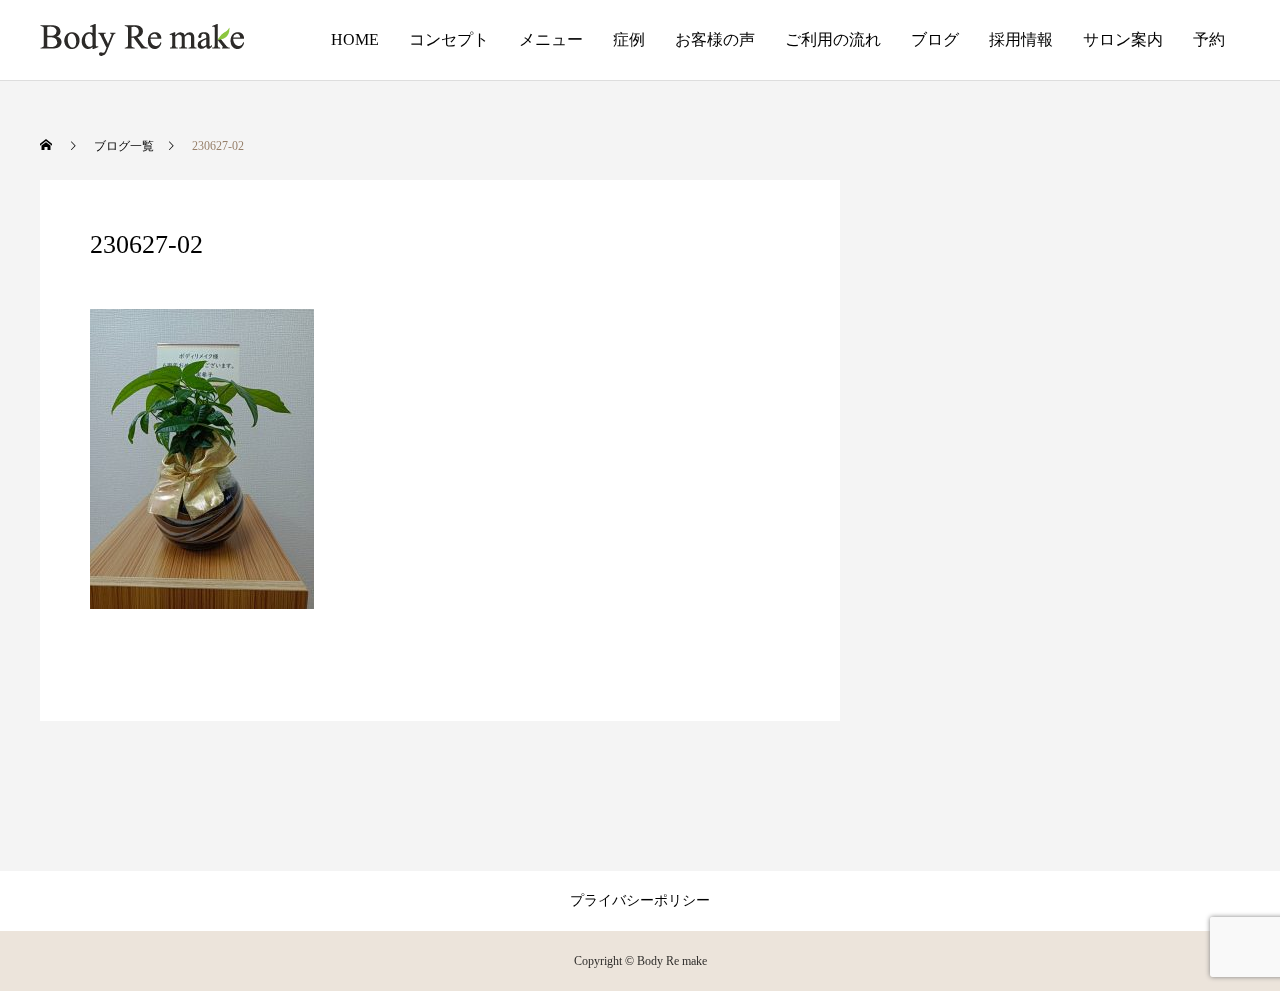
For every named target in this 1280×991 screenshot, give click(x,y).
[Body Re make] (142, 40)
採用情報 (1021, 39)
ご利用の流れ (833, 39)
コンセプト (449, 39)
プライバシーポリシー (640, 900)
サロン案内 (1123, 39)
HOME (355, 39)
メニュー (551, 39)
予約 (1209, 39)
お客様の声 (715, 39)
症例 (629, 39)
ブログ (935, 39)
